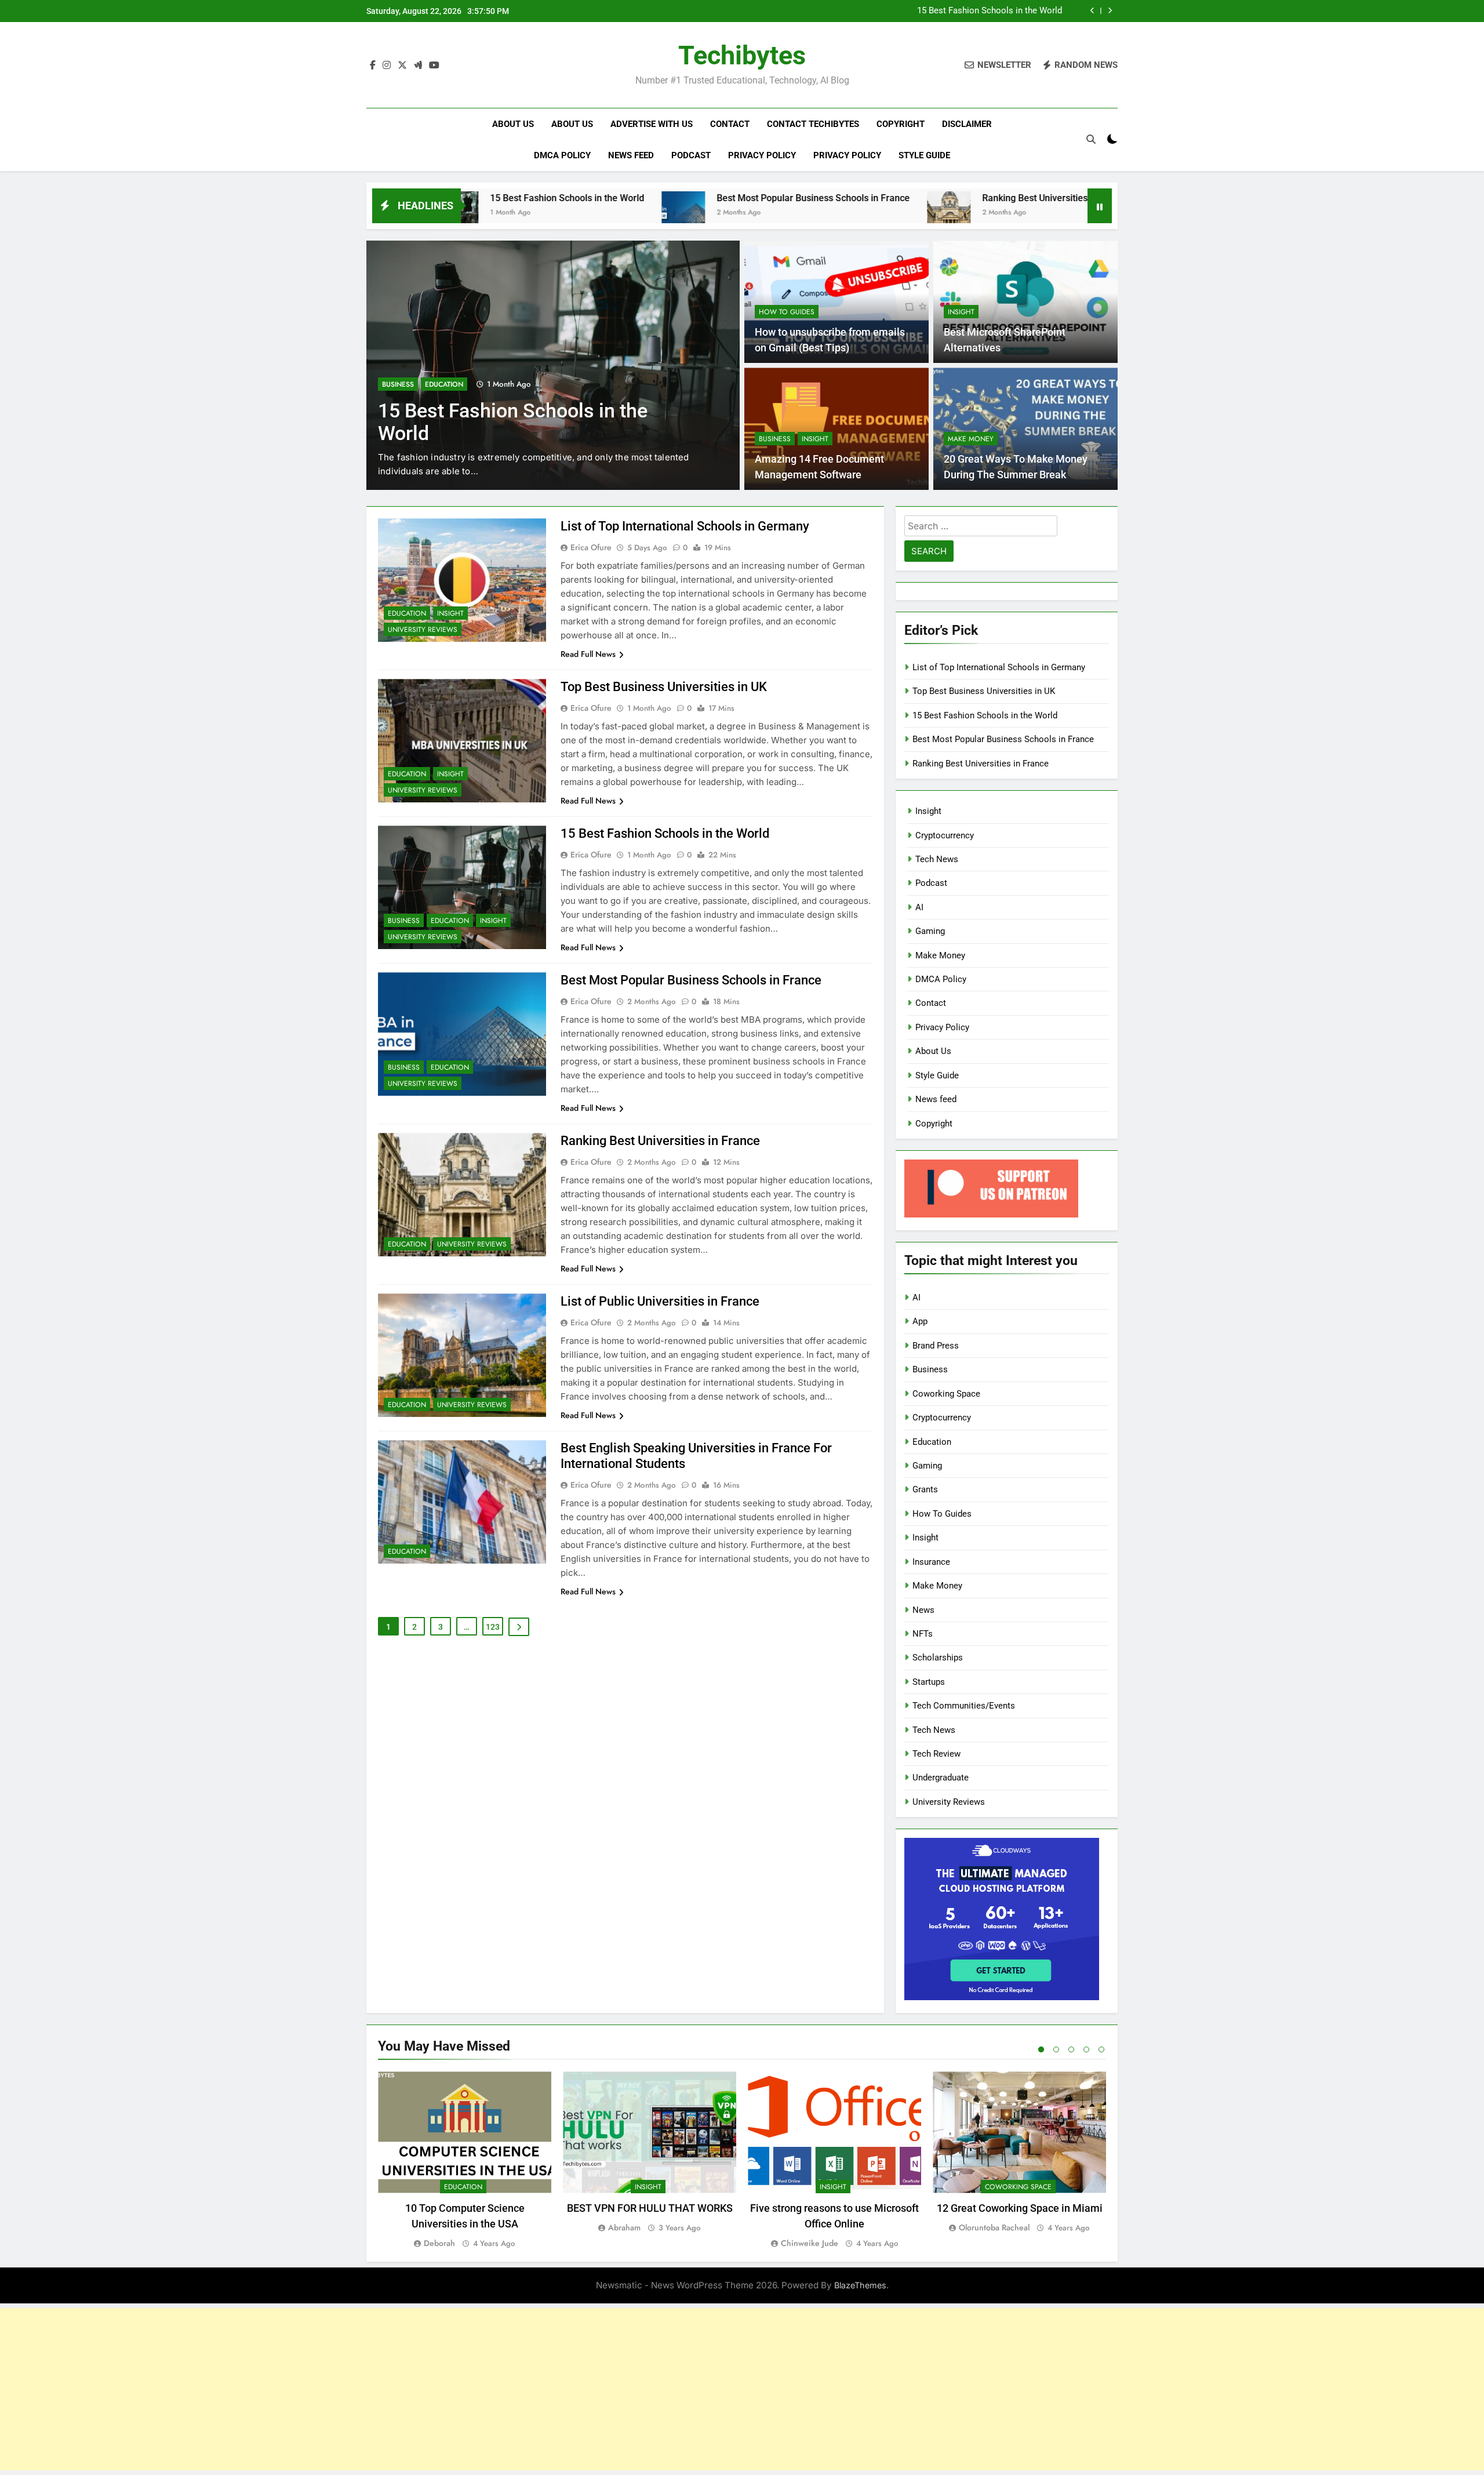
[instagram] (387, 66)
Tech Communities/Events (964, 1706)
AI (919, 907)
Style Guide (924, 155)
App (920, 1321)
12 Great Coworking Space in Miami (1020, 2208)
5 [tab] (1101, 2049)
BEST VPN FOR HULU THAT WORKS (650, 2208)
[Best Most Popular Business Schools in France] (535, 213)
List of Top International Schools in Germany (685, 526)
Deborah (439, 2243)
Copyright (901, 124)
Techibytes (742, 55)
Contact (730, 124)
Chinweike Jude (810, 2243)
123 (493, 1627)
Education (444, 384)
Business (398, 384)
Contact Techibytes (813, 124)
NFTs (923, 1634)
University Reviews (423, 630)
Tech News (937, 859)
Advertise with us (652, 124)
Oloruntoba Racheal (994, 2227)
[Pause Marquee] (1100, 206)
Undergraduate (941, 1778)
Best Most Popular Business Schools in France (665, 198)
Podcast (691, 155)
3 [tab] (1071, 2049)
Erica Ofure (591, 547)
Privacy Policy (762, 155)
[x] (402, 66)
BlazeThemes (860, 2285)
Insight (961, 312)
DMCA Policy (562, 155)
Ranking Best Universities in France (908, 198)
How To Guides (787, 312)
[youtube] (434, 66)
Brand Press (936, 1346)
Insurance (931, 1562)
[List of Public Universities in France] (1020, 213)
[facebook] (373, 66)
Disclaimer (967, 124)
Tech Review (936, 1754)
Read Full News (588, 654)
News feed (631, 155)
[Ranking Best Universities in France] (801, 213)
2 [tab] (1056, 2049)
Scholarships (938, 1658)
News (923, 1610)
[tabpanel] (465, 2160)
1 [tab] (1041, 2049)
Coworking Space (946, 1394)
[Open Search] (1091, 139)
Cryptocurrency (945, 835)
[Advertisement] (742, 2389)
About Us (513, 124)
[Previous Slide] (1092, 11)
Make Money (971, 439)
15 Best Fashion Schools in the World (990, 11)
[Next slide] (1110, 11)
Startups (929, 1682)
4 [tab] (1086, 2049)
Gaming (930, 931)
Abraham (624, 2227)
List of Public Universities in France (660, 1301)
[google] (418, 66)
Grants (925, 1489)
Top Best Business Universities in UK (664, 687)
